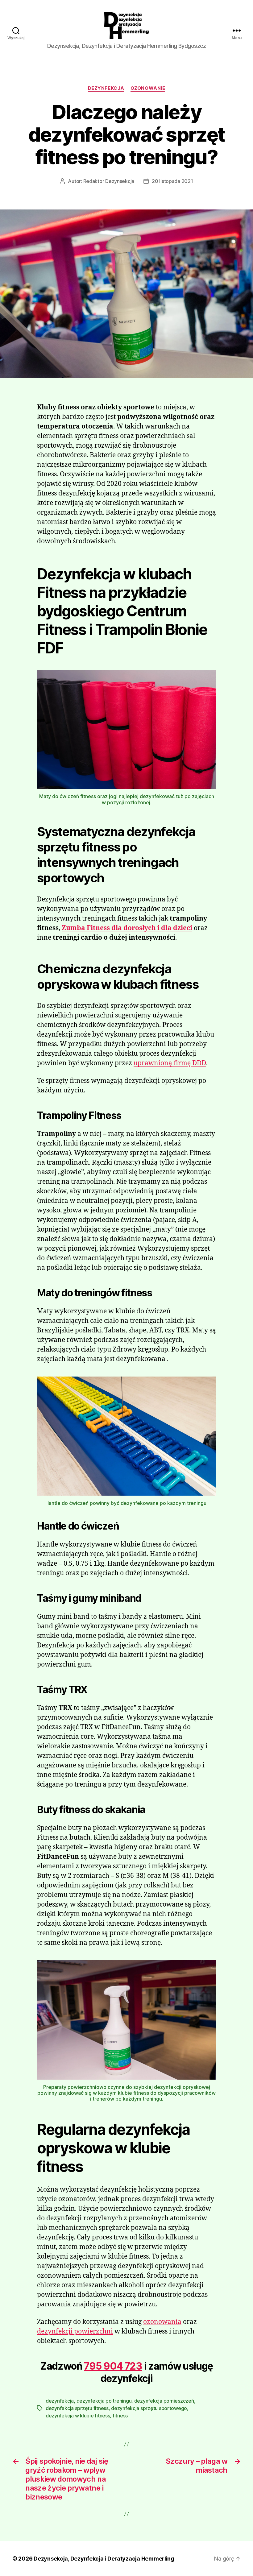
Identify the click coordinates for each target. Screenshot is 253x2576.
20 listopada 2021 (172, 181)
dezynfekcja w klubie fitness (78, 2416)
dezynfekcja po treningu (104, 2401)
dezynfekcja (106, 88)
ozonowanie (148, 88)
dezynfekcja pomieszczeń (164, 2401)
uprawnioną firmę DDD (170, 1063)
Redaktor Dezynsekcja (109, 181)
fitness (120, 2416)
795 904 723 (113, 2366)
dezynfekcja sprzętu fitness (77, 2408)
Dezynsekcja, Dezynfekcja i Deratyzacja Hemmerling (104, 2559)
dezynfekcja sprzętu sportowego (149, 2408)
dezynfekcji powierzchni (75, 2332)
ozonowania (162, 2322)
